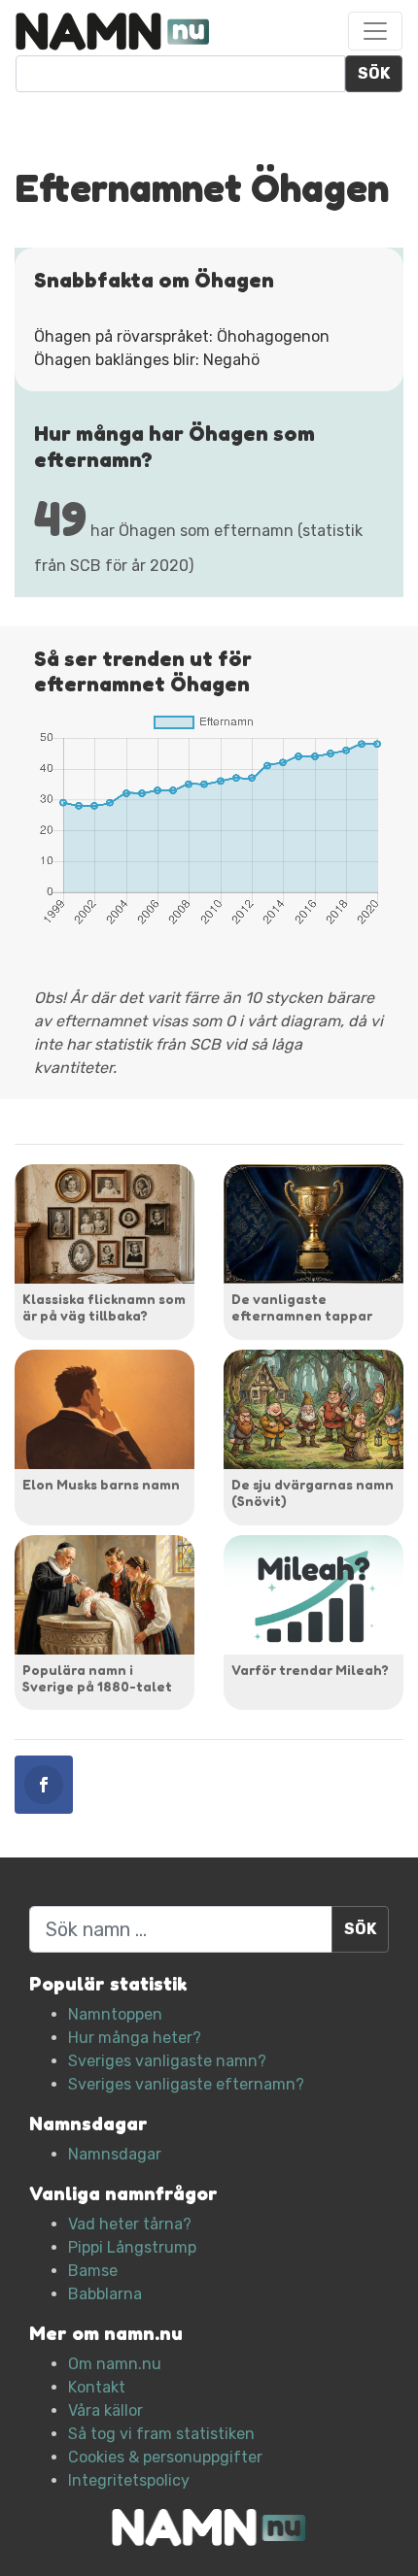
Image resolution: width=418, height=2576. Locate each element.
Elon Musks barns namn (101, 1484)
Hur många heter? (135, 2038)
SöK (374, 73)
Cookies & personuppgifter (165, 2457)
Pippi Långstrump (132, 2247)
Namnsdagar (115, 2154)
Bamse (93, 2271)
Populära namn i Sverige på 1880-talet (97, 1678)
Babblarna (105, 2294)
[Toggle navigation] (375, 31)
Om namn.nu (115, 2364)
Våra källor (105, 2410)
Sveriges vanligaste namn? (167, 2061)
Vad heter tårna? (130, 2224)
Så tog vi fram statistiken (161, 2434)
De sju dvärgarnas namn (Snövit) (313, 1492)
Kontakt (97, 2387)
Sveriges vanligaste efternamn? (186, 2084)
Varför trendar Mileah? (310, 1670)
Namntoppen (115, 2014)
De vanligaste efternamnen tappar (302, 1307)
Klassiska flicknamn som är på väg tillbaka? (104, 1307)
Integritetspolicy (129, 2480)
